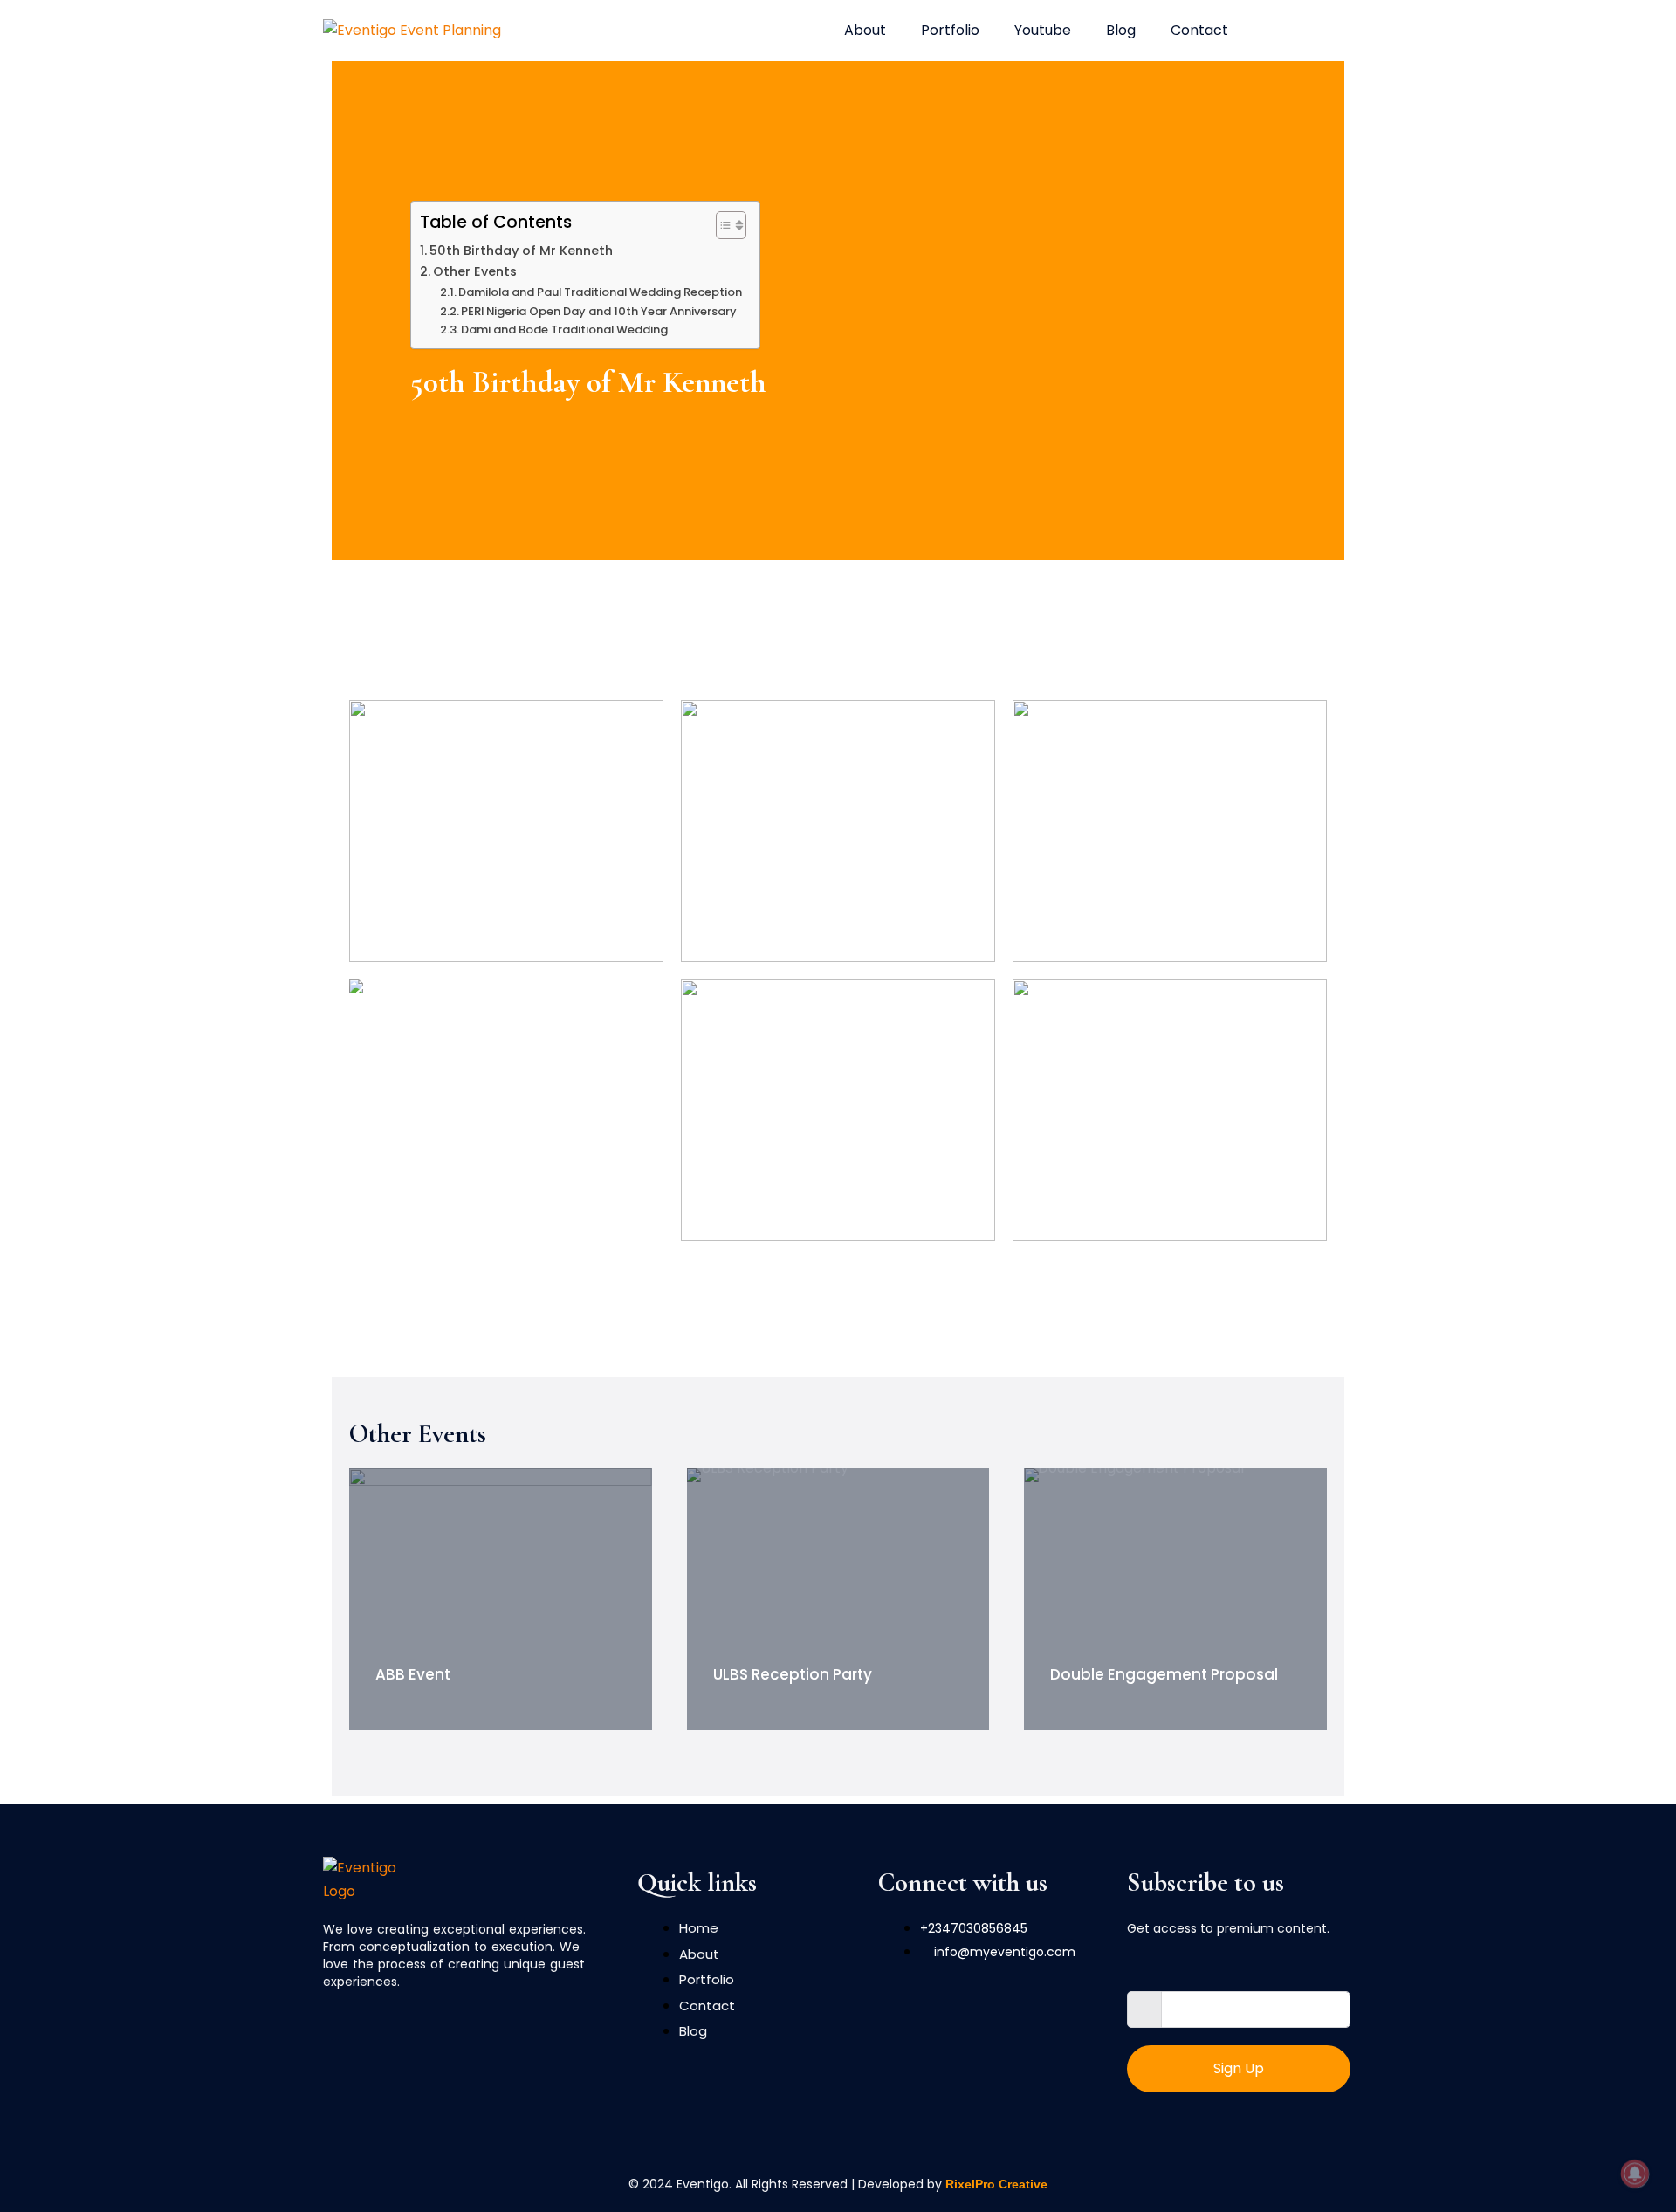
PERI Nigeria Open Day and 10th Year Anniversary (599, 311)
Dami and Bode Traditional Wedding (564, 330)
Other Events (475, 271)
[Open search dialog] (1281, 31)
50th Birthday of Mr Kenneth (521, 251)
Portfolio (950, 30)
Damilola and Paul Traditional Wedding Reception (600, 292)
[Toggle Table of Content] (722, 225)
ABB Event (413, 1674)
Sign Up (1239, 2068)
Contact (1199, 30)
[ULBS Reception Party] (838, 1599)
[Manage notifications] (1635, 2174)
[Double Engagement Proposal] (1175, 1599)
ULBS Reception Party (793, 1674)
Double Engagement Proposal (1164, 1674)
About (865, 30)
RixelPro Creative (996, 2184)
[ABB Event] (501, 1599)
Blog (1121, 30)
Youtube (1043, 30)
